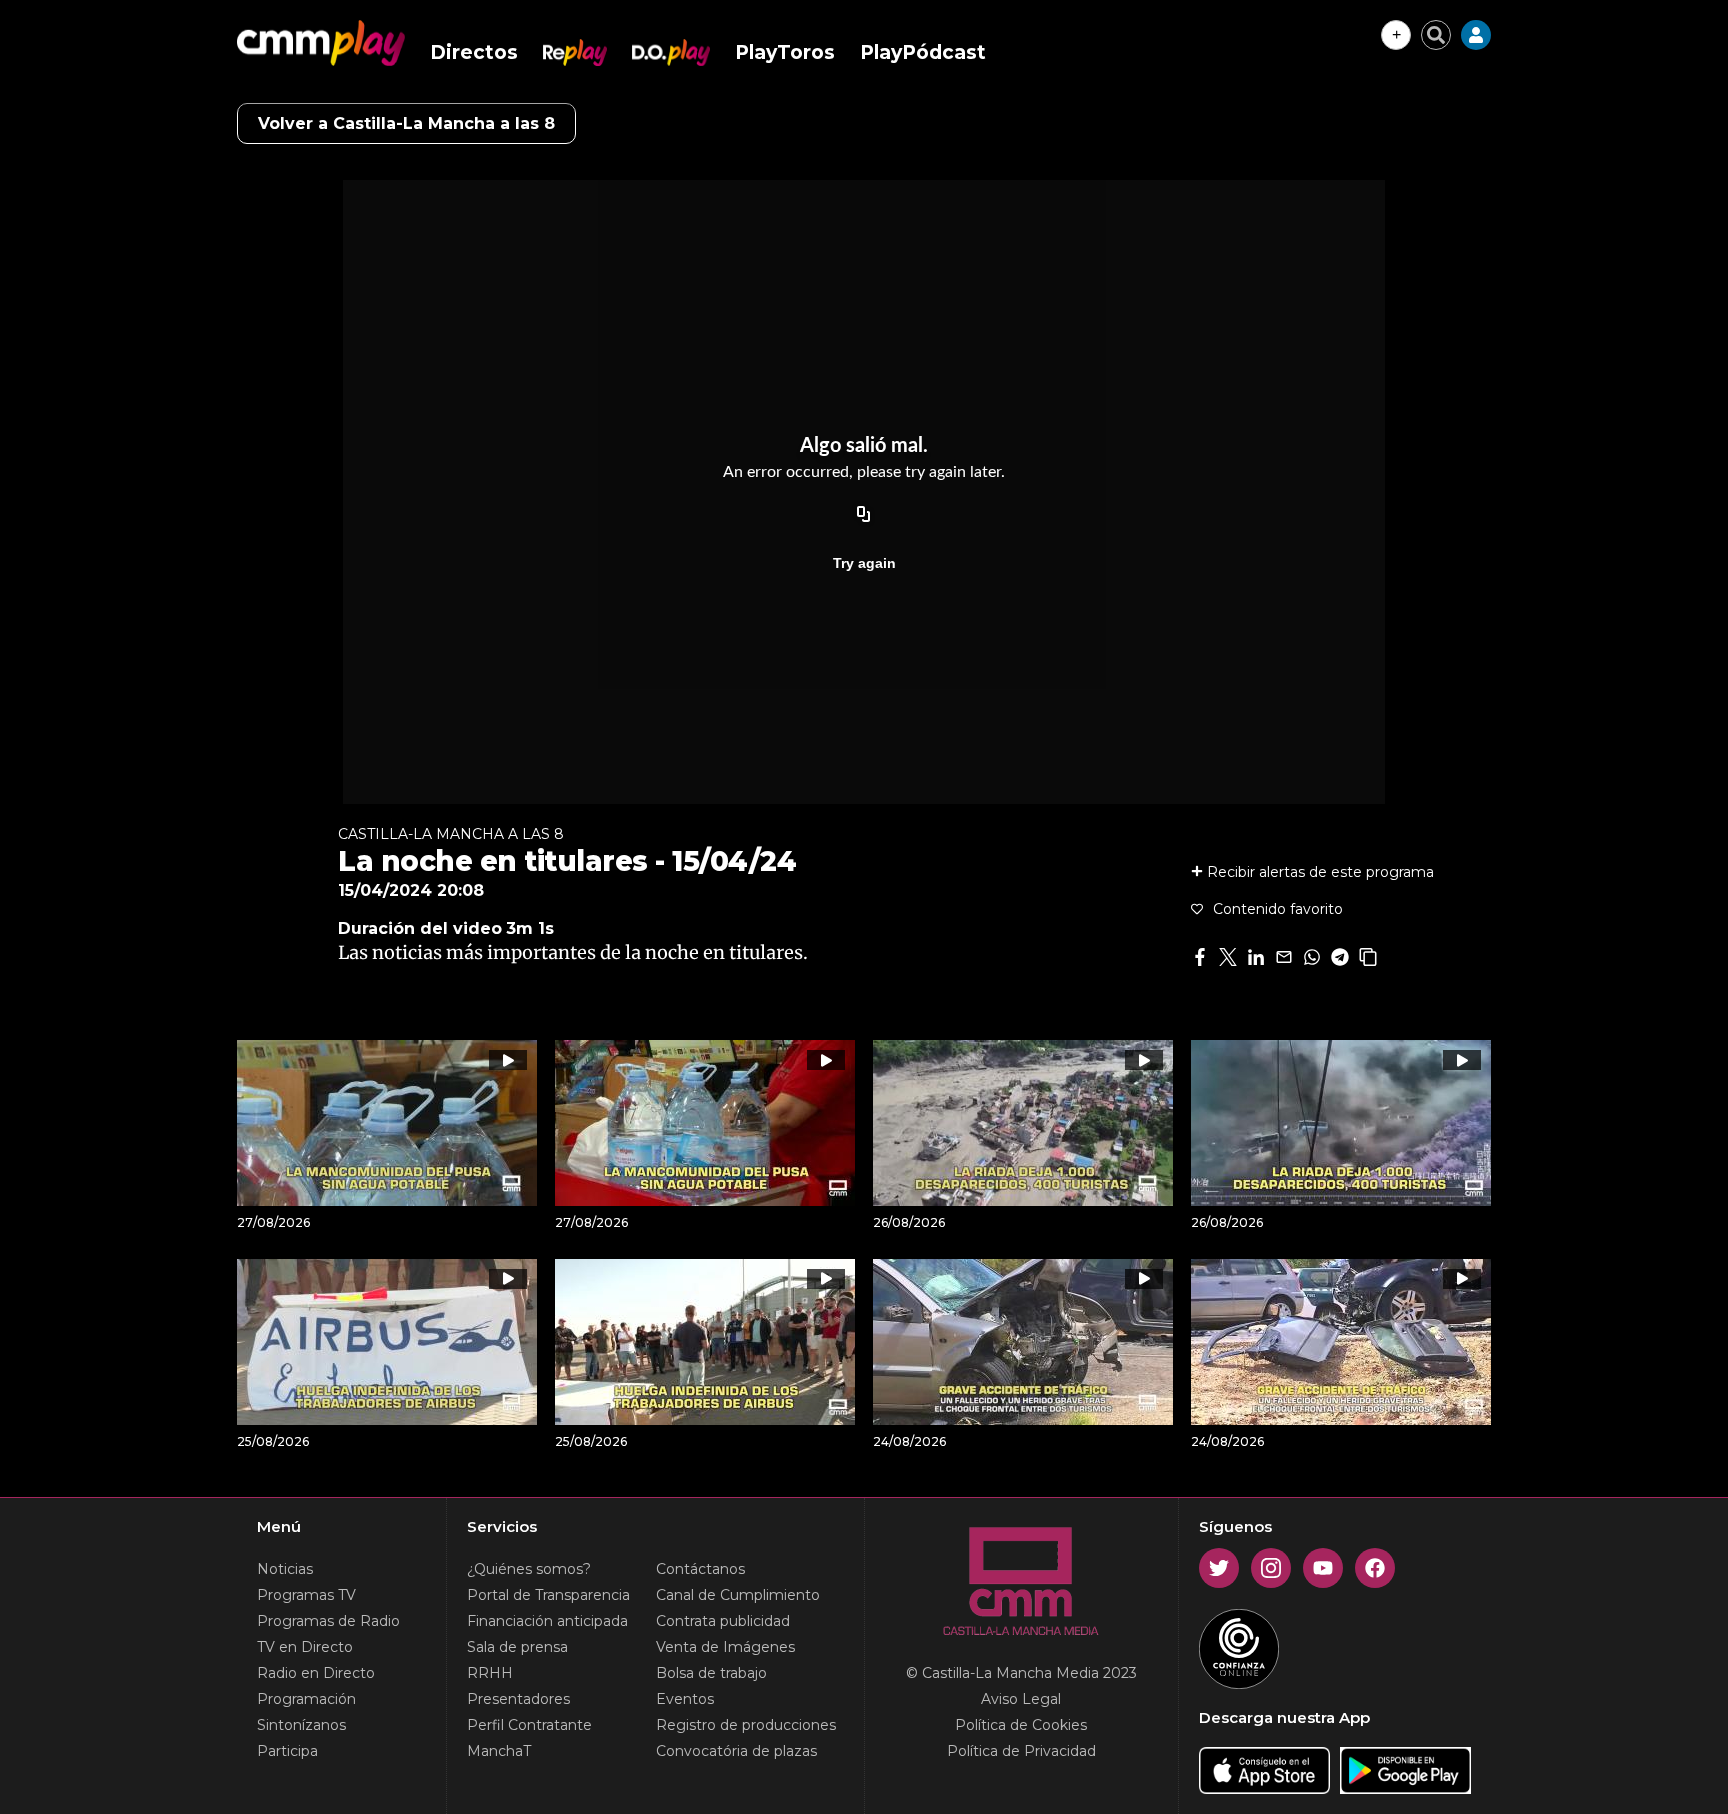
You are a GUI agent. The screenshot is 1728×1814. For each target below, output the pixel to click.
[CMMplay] (321, 43)
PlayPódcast (923, 52)
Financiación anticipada (547, 1621)
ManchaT (499, 1751)
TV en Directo (305, 1647)
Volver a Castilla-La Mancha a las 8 (406, 123)
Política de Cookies (1021, 1725)
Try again (864, 563)
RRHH (490, 1673)
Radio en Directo (316, 1673)
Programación (306, 1699)
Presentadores (518, 1699)
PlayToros (785, 52)
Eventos (685, 1699)
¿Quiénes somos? (529, 1569)
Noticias (285, 1569)
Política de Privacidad (1021, 1751)
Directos (474, 52)
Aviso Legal (1021, 1699)
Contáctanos (700, 1569)
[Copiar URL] (864, 515)
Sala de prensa (517, 1647)
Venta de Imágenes (725, 1647)
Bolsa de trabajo (711, 1673)
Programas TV (306, 1595)
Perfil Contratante (529, 1725)
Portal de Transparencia (548, 1595)
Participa (287, 1751)
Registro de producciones (746, 1725)
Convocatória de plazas (736, 1751)
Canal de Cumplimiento (738, 1595)
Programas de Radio (328, 1621)
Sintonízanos (301, 1725)
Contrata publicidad (723, 1621)
